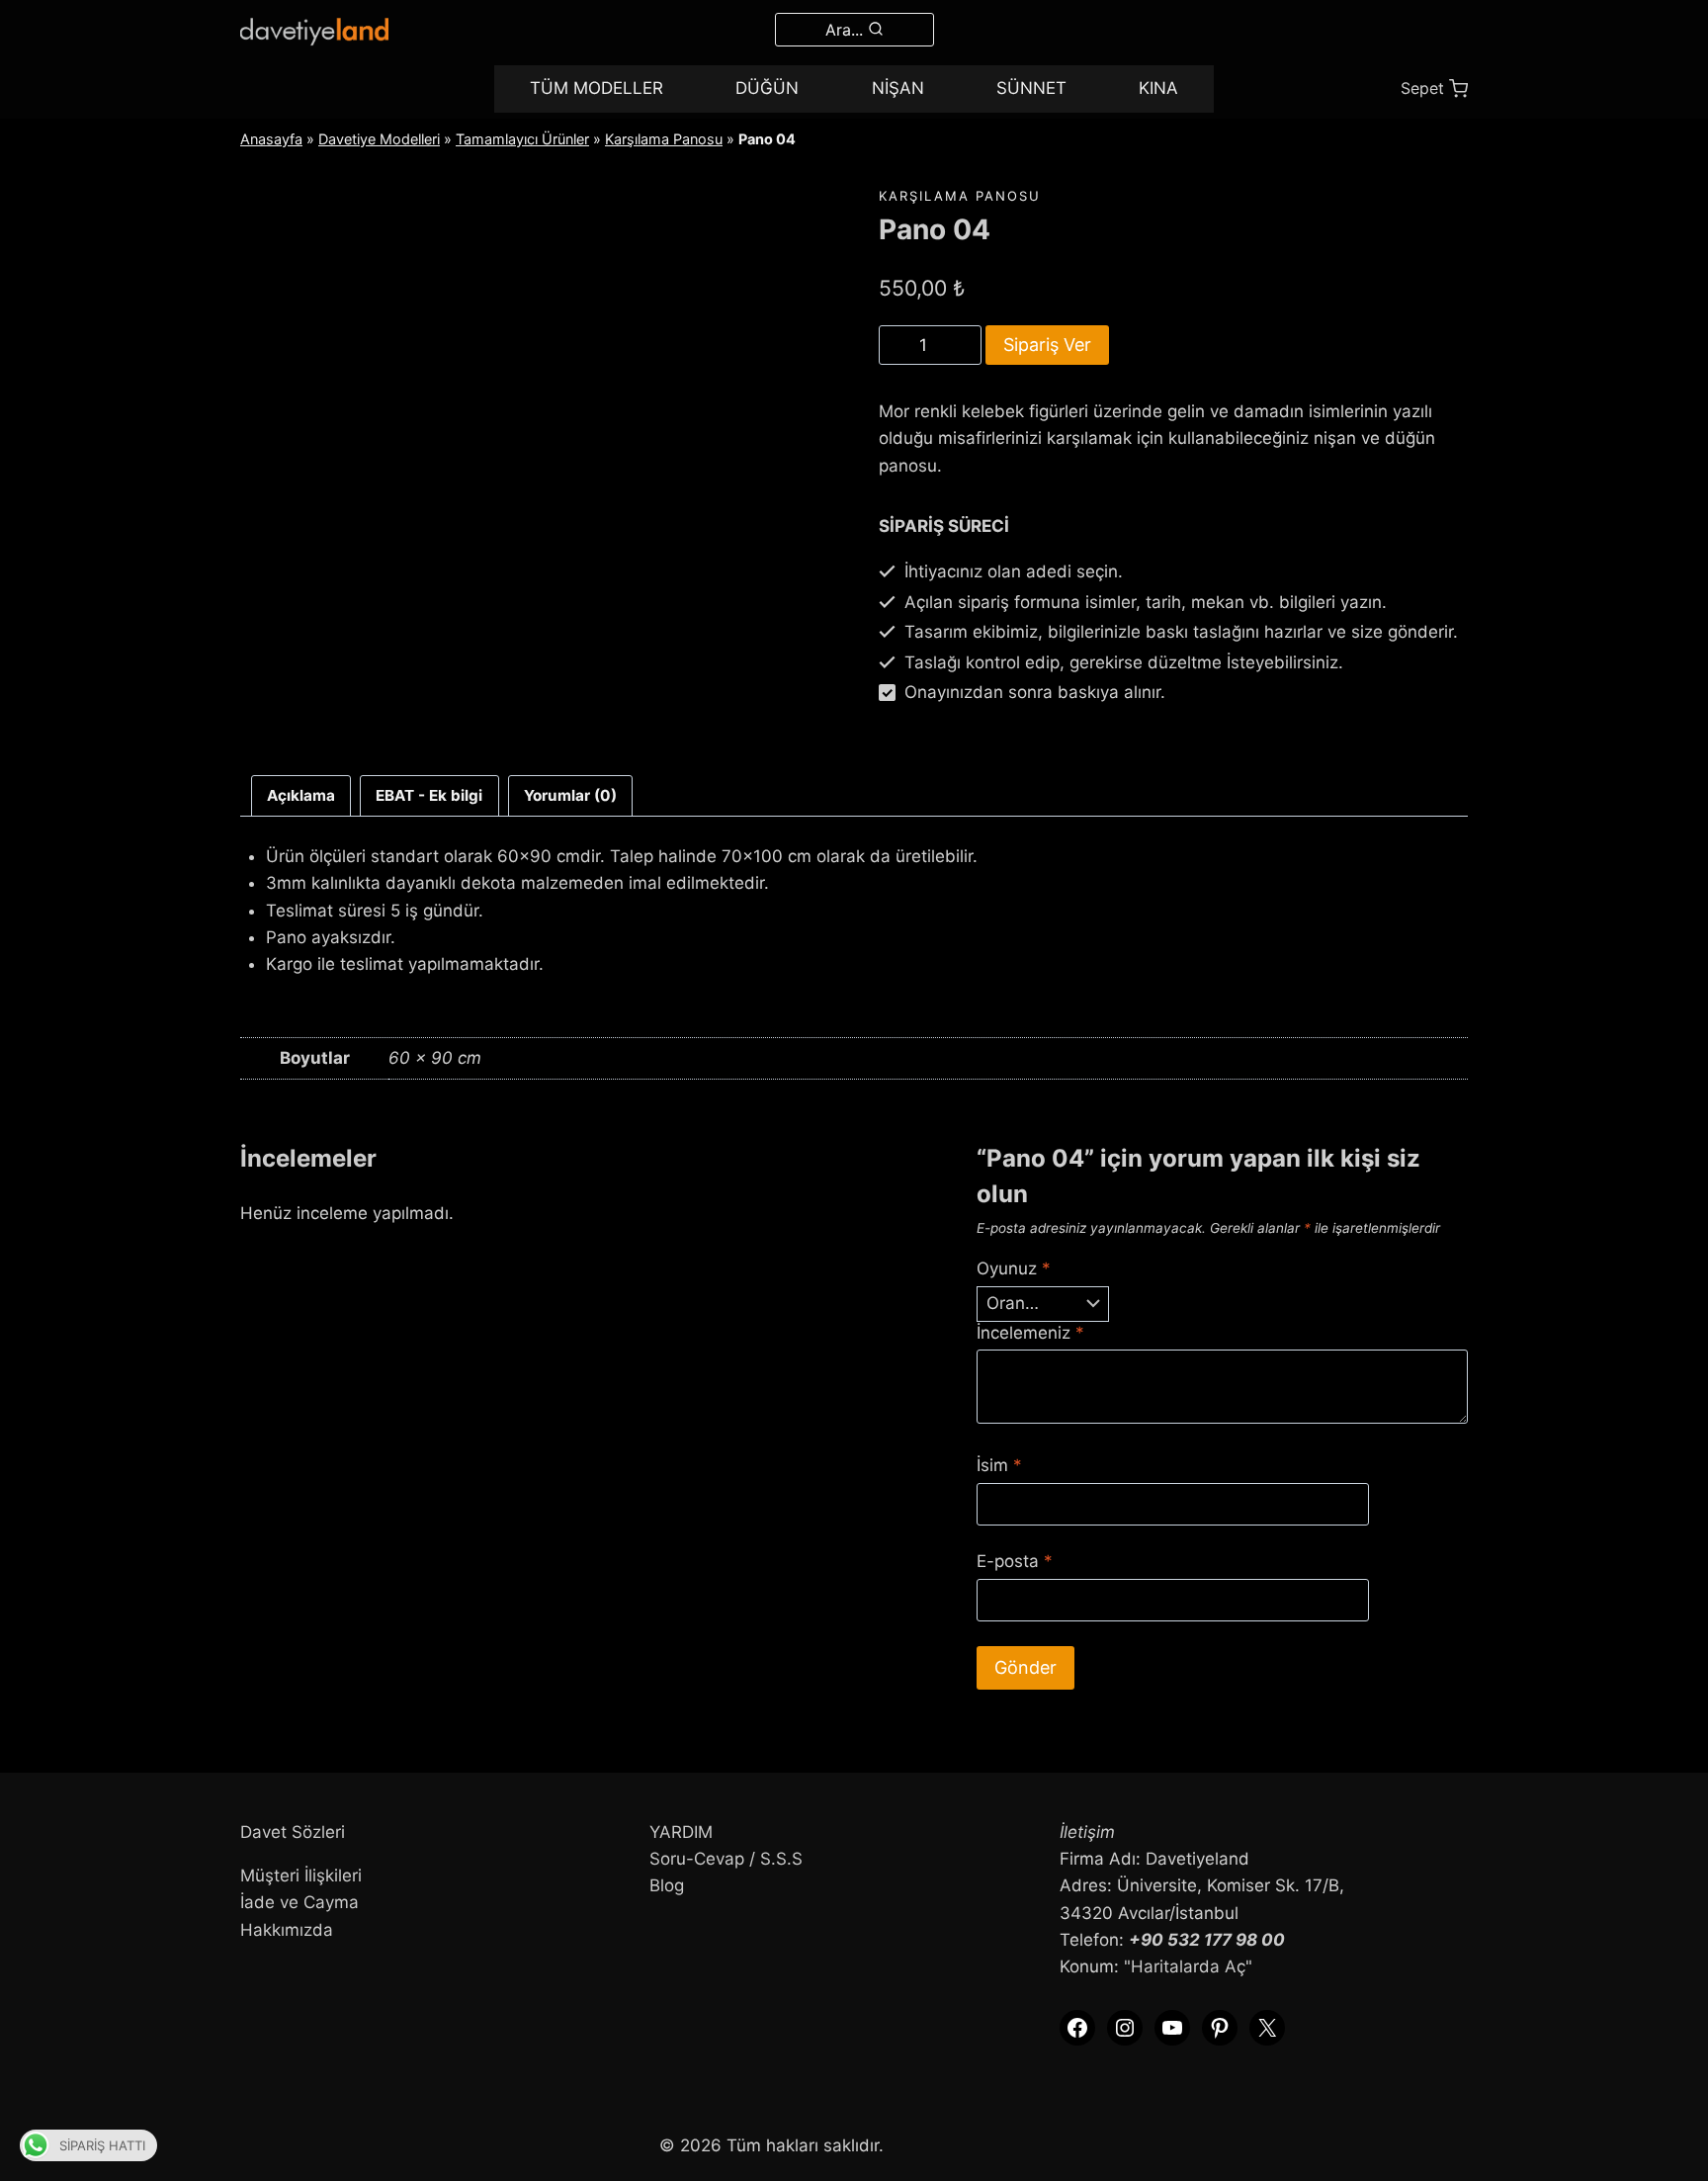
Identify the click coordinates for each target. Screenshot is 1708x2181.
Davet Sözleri (293, 1832)
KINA (1158, 88)
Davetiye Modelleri (379, 139)
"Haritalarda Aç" (1188, 1966)
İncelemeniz (1030, 1333)
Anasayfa (271, 139)
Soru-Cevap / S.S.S (726, 1859)
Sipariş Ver (1047, 345)
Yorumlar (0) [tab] (570, 795)
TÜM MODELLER (597, 88)
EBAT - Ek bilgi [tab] (429, 795)
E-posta (1015, 1561)
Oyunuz (1014, 1268)
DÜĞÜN (767, 88)
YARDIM (681, 1832)
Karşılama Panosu (664, 139)
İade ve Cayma (299, 1902)
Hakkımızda (287, 1930)
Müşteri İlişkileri (301, 1876)
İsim (999, 1465)
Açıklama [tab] (301, 795)
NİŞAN (898, 88)
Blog (667, 1885)
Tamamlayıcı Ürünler (522, 139)
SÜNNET (1031, 88)
